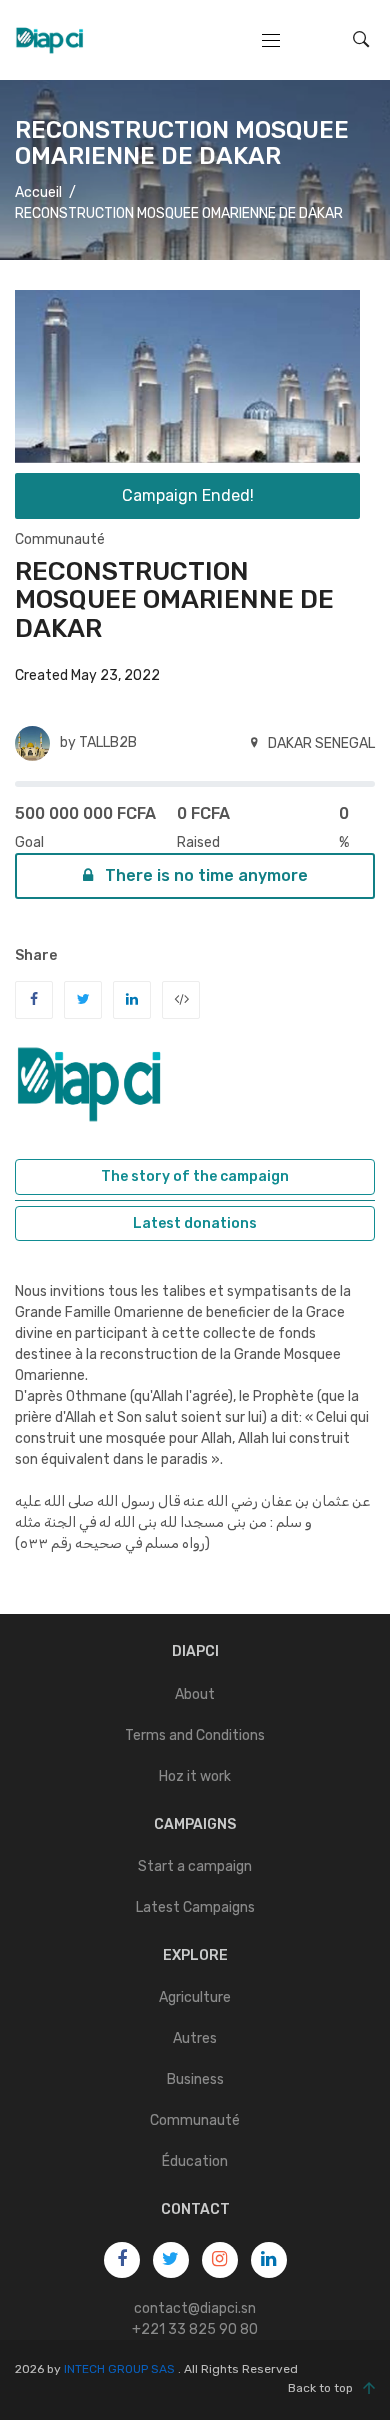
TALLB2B (108, 742)
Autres (195, 2038)
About (195, 1694)
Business (195, 2079)
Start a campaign (195, 1866)
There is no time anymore (204, 875)
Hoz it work (195, 1776)
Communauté (60, 539)
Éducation (195, 2161)
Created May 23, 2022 (87, 675)
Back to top (320, 2388)
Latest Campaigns (195, 1907)
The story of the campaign (195, 1176)
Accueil (38, 191)
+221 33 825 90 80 (195, 2329)
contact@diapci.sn (195, 2308)
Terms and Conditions (195, 1735)
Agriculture (195, 1997)
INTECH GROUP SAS (119, 2369)
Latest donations (195, 1223)
